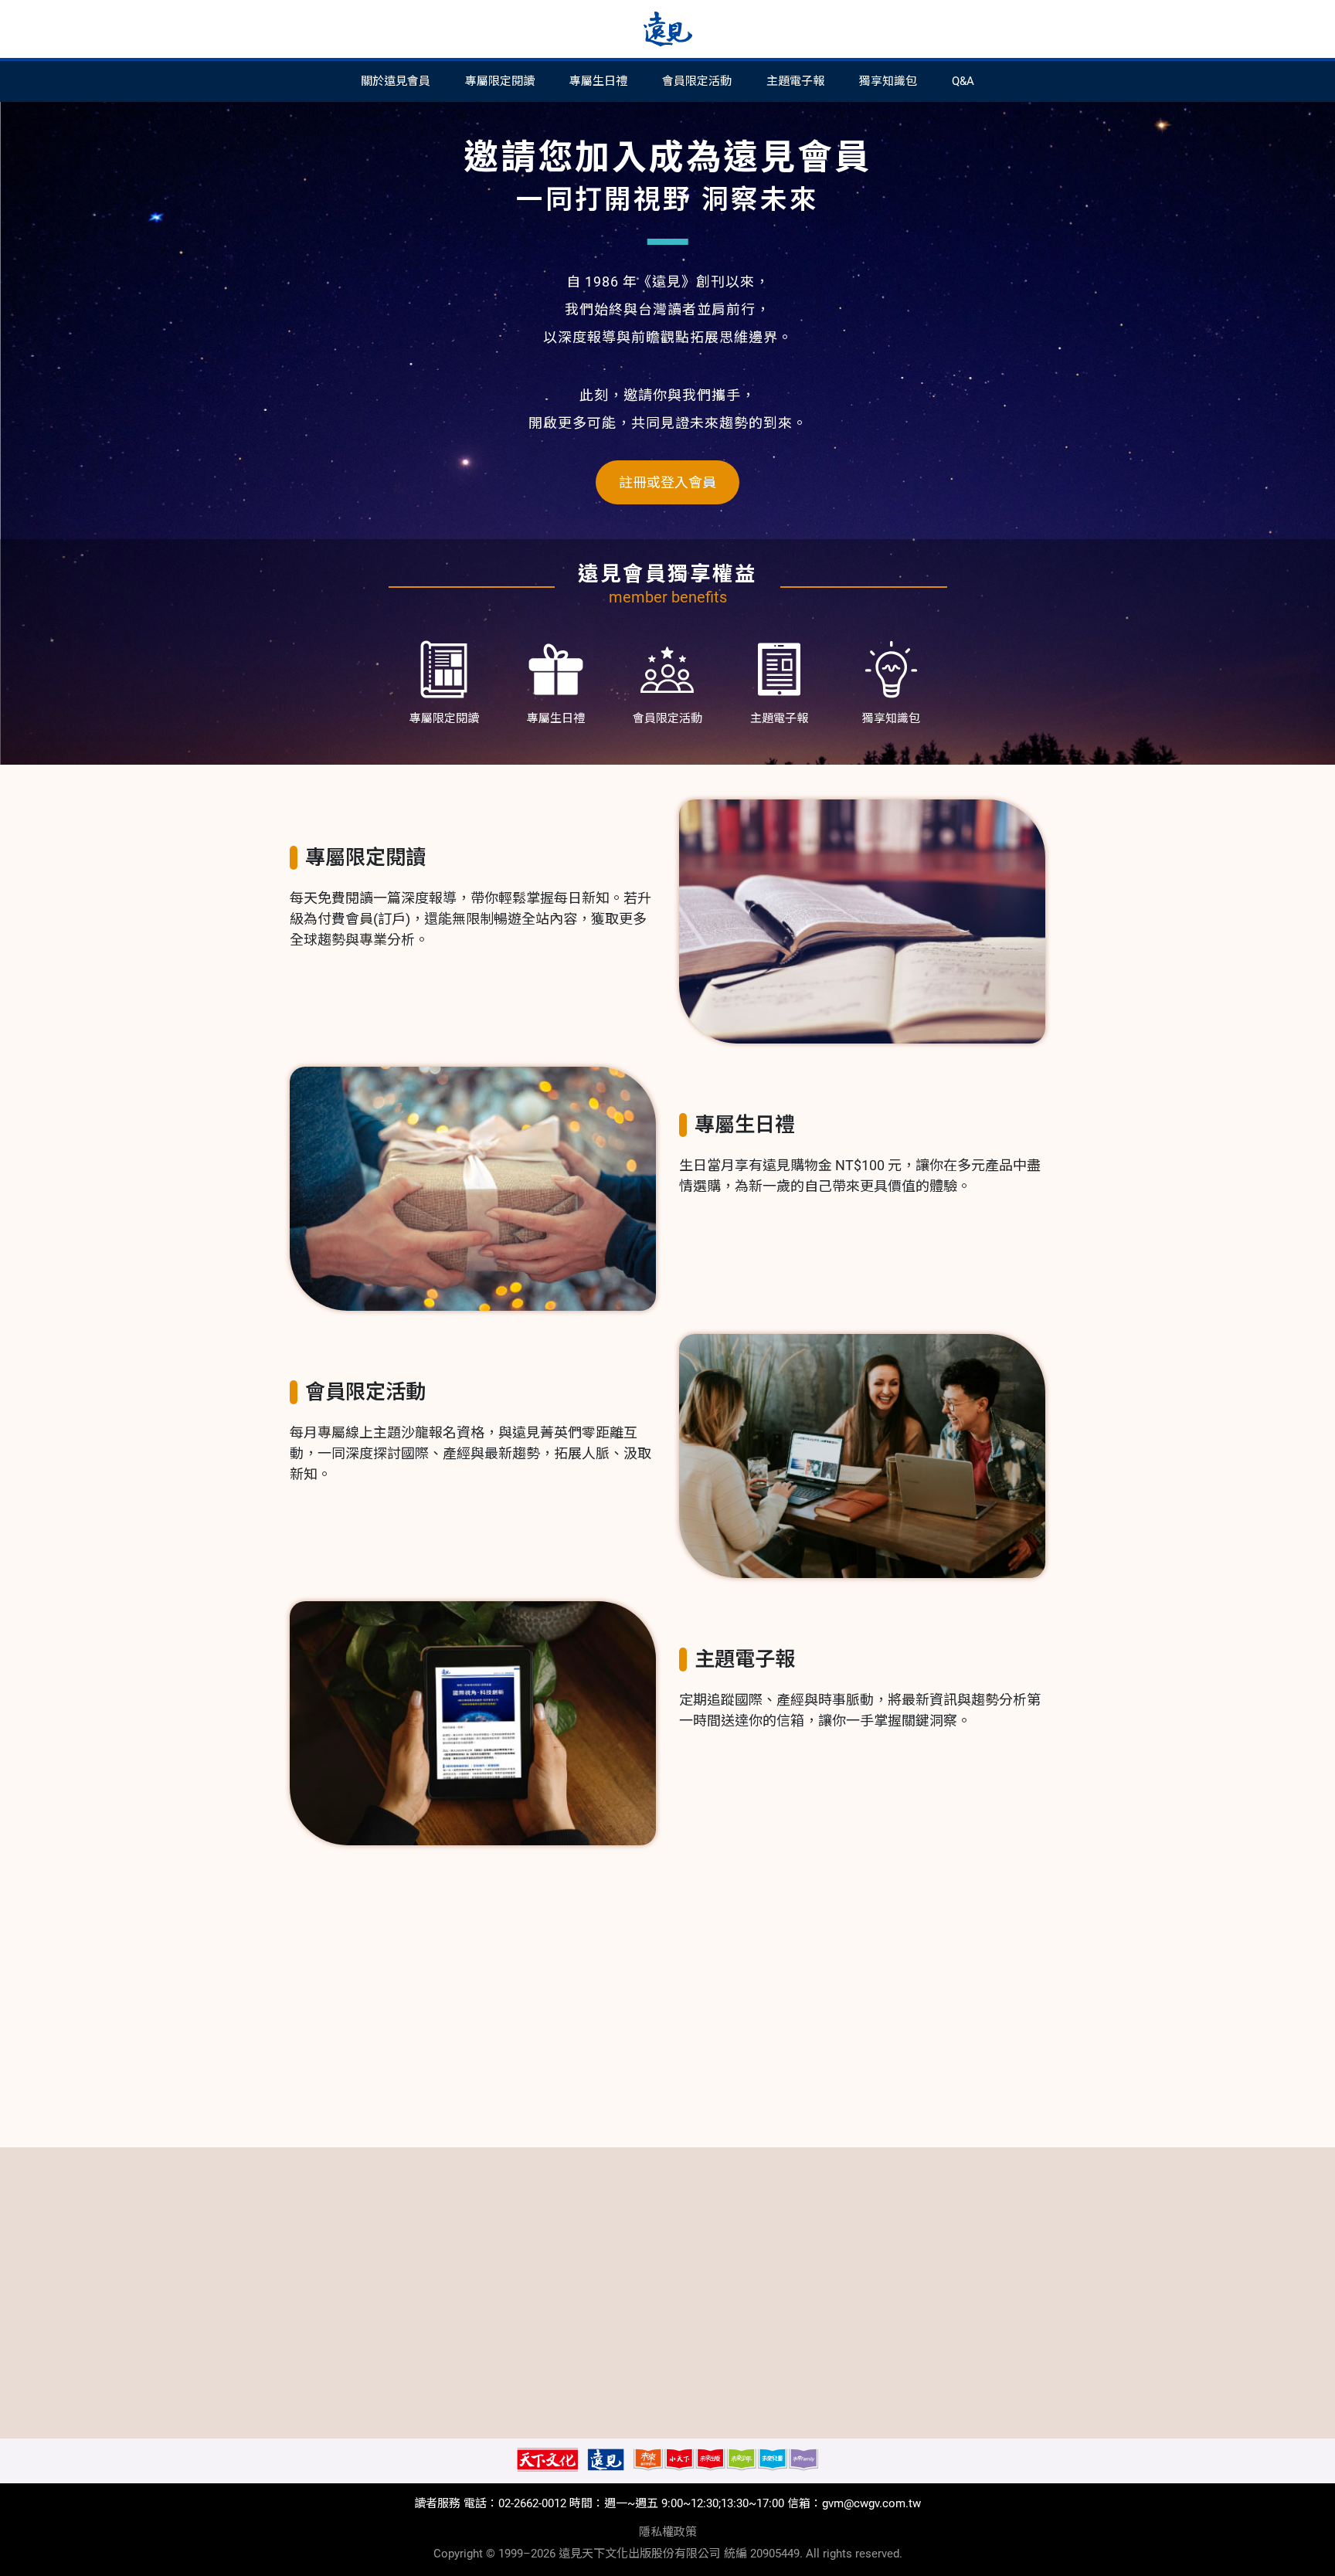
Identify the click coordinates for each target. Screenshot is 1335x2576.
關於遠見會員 (396, 81)
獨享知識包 (888, 81)
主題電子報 (795, 81)
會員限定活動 (697, 81)
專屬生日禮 (598, 81)
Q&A (963, 81)
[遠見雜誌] (668, 29)
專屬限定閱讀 (500, 81)
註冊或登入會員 (667, 482)
